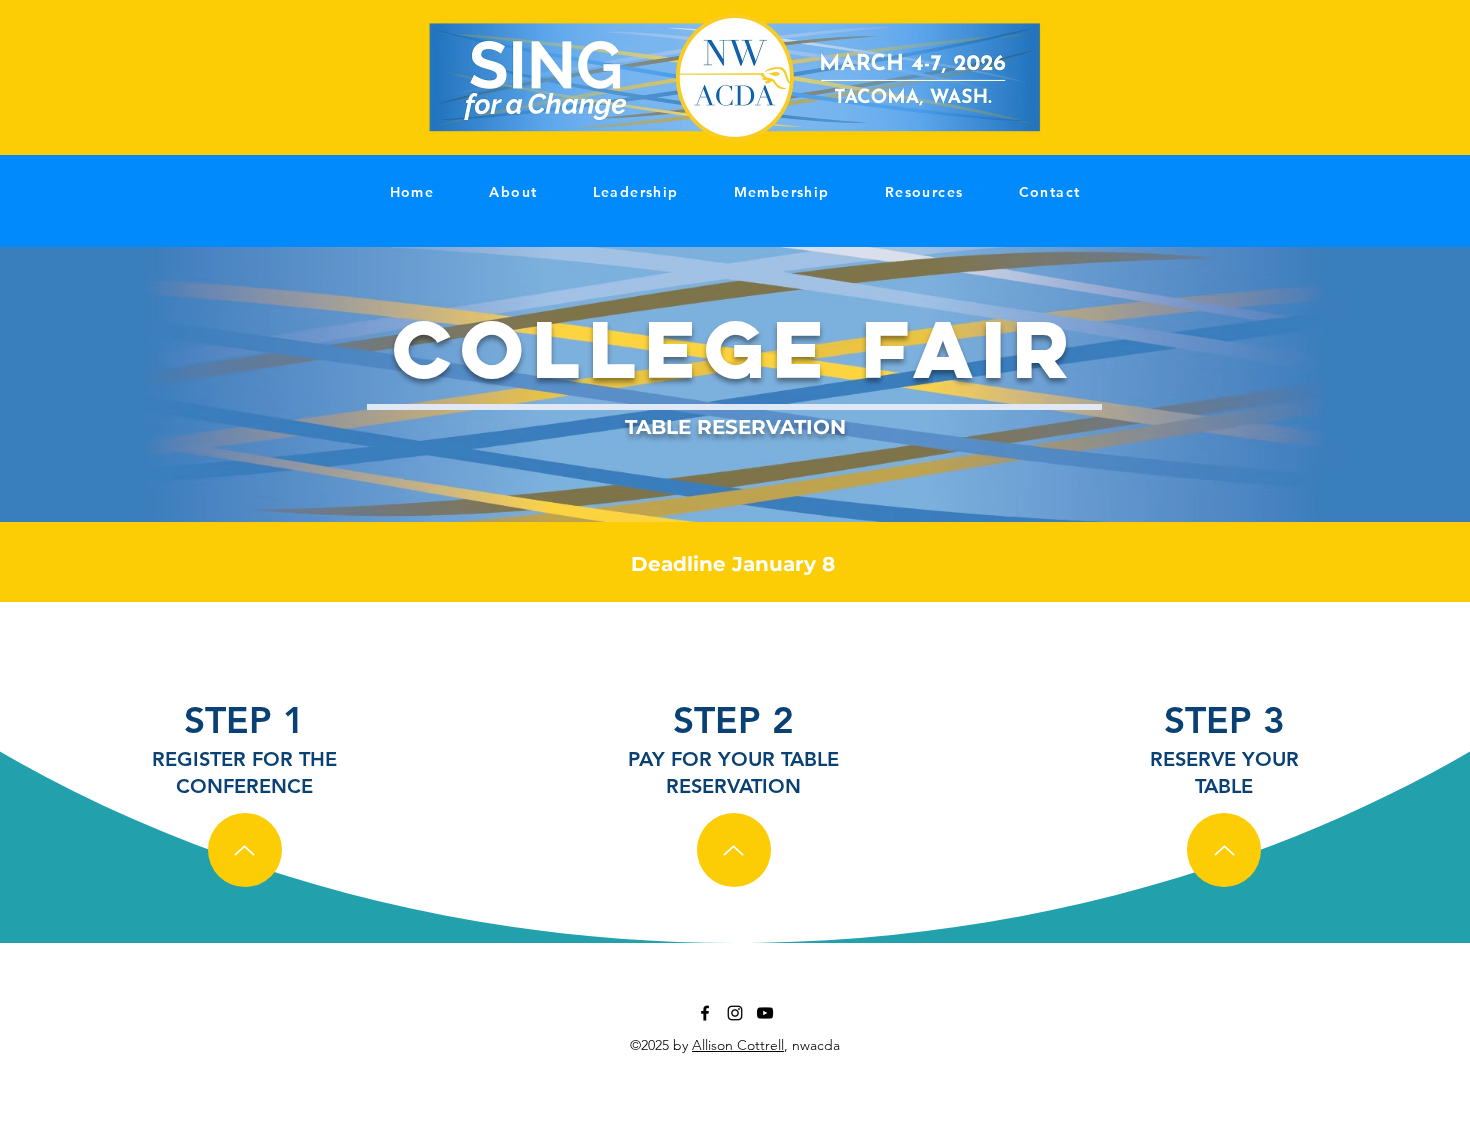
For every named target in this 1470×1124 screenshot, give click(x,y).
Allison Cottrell (738, 1045)
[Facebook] (705, 1013)
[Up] (245, 850)
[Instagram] (735, 1013)
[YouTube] (765, 1013)
